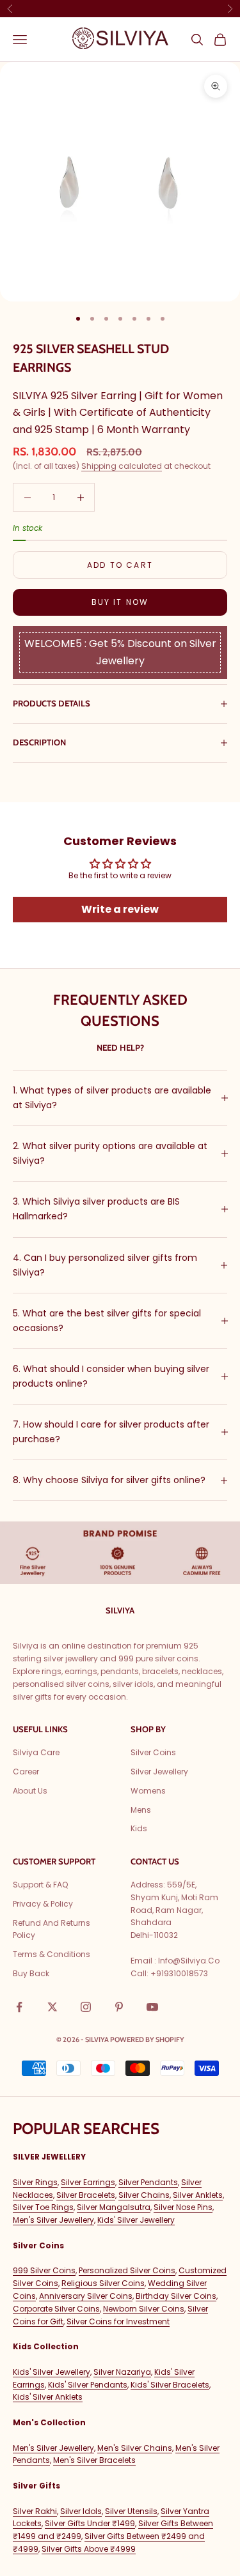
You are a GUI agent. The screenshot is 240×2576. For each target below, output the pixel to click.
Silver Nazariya (122, 2372)
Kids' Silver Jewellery (136, 2220)
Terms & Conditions (52, 1954)
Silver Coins (153, 1752)
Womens (148, 1791)
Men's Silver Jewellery (53, 2220)
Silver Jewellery (159, 1772)
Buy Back (31, 1973)
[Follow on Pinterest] (119, 2007)
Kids (139, 1828)
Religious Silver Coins (103, 2283)
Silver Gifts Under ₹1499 (90, 2523)
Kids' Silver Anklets (48, 2397)
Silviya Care (36, 1752)
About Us (30, 1791)
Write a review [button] (120, 909)
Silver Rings (35, 2182)
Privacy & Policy (43, 1904)
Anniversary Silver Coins (86, 2296)
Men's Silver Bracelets (94, 2460)
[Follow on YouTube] (152, 2007)
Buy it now (120, 602)
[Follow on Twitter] (52, 2007)
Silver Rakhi (35, 2511)
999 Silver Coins (44, 2270)
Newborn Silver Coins (144, 2309)
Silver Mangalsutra (114, 2207)
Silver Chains (144, 2195)
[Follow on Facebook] (19, 2007)
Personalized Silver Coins (127, 2270)
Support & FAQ (40, 1885)
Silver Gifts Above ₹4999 (89, 2549)
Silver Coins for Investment (118, 2321)
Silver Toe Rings (43, 2207)
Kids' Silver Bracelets (170, 2385)
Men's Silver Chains (135, 2448)
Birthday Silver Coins (176, 2296)
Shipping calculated (122, 466)
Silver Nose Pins (183, 2207)
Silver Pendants (148, 2182)
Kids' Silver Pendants (88, 2385)
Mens (141, 1810)
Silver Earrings (88, 2182)
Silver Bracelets (86, 2195)
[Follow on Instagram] (86, 2007)
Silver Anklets (198, 2195)
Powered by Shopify (147, 2039)
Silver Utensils (131, 2511)
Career (26, 1772)
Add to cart (120, 565)
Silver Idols (81, 2511)
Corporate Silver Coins (56, 2309)
